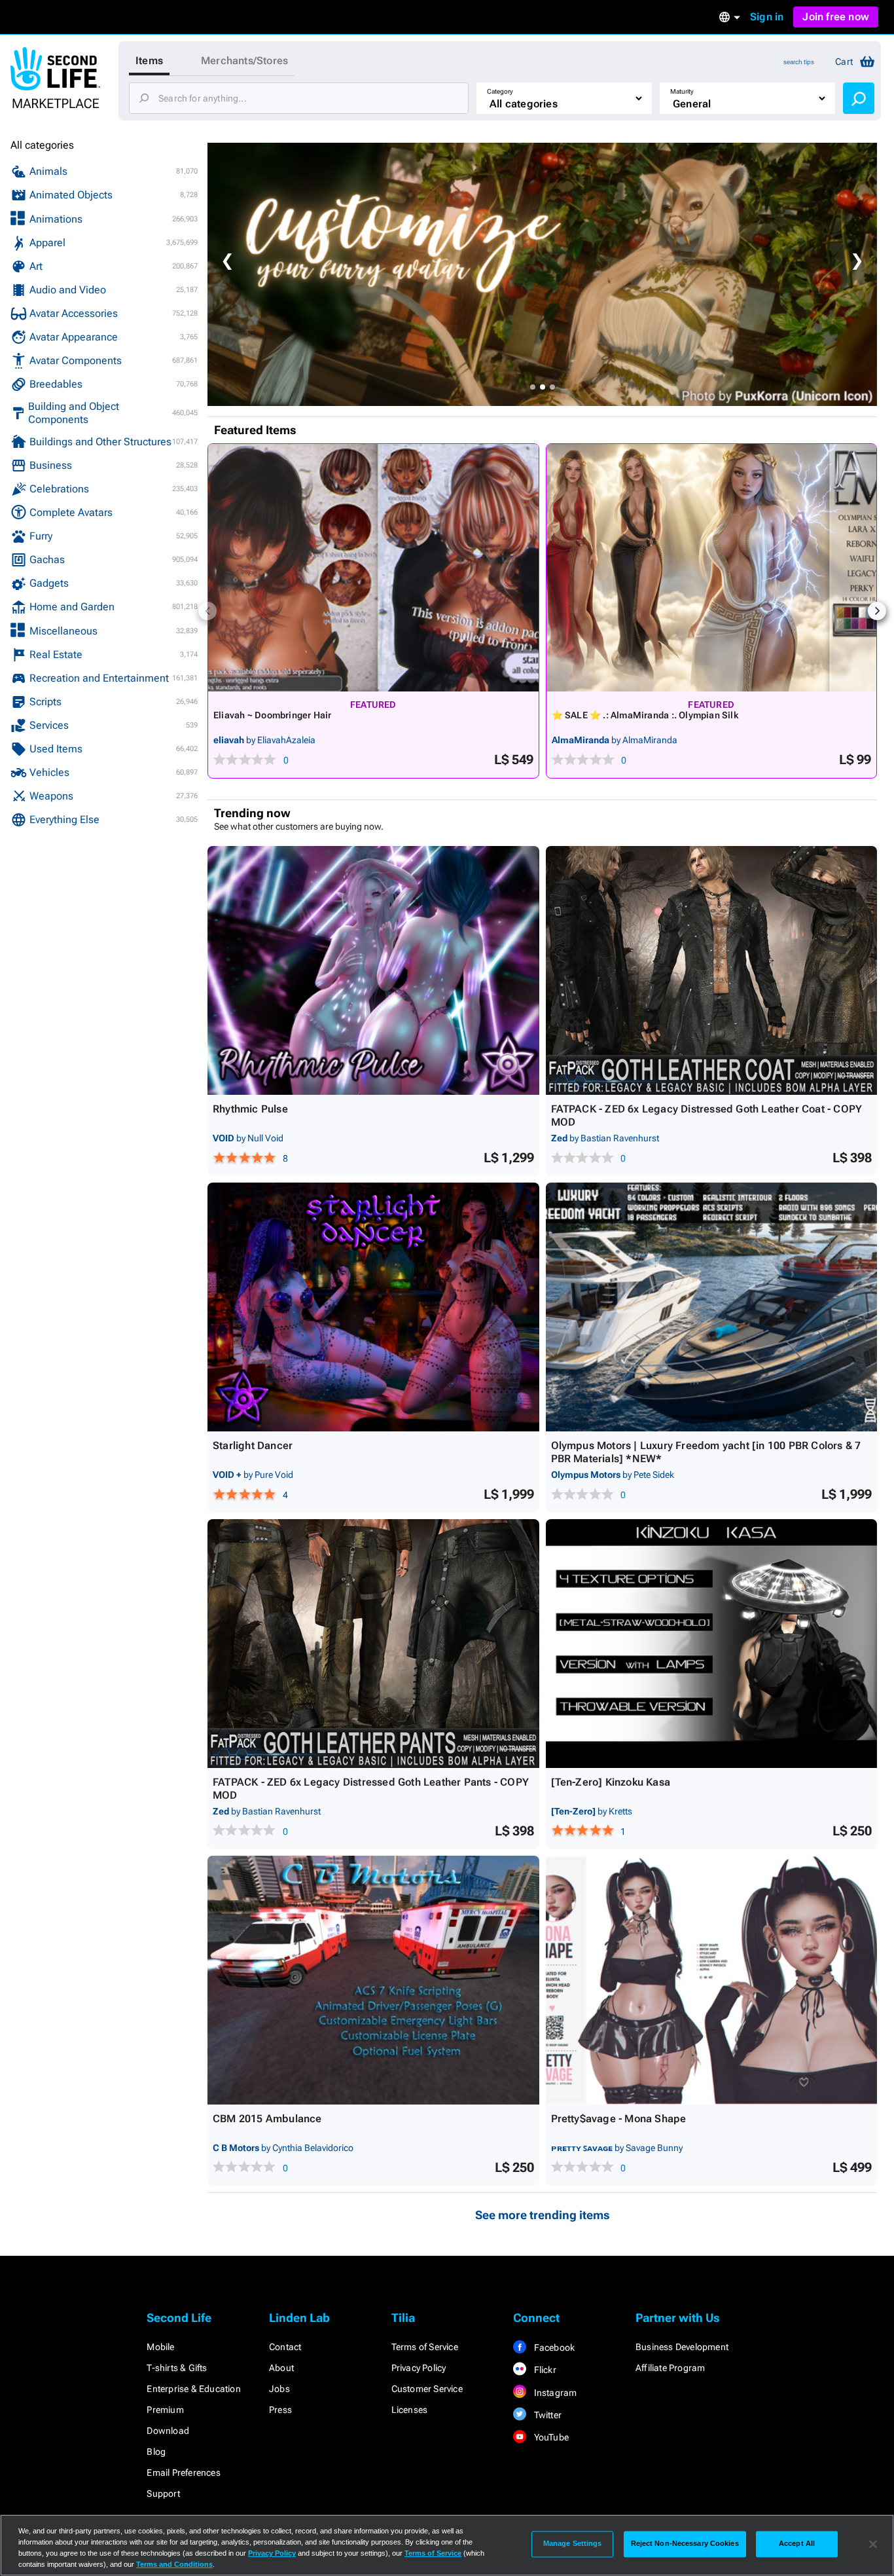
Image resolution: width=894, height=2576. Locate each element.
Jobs (279, 2389)
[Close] (873, 2544)
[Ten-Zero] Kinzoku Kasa (611, 1782)
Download (168, 2431)
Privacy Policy (419, 2368)
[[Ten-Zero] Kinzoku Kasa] (712, 1644)
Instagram (554, 2393)
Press (280, 2410)
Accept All (797, 2544)
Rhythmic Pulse (250, 1109)
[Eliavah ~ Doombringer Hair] (373, 568)
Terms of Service (425, 2347)
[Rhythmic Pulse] (373, 970)
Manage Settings (573, 2544)
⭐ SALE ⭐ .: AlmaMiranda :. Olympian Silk (645, 715)
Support (163, 2493)
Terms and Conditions (174, 2564)
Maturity (682, 91)
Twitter (546, 2415)
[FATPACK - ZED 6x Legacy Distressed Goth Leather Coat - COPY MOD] (712, 970)
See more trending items (543, 2215)
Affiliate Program (670, 2368)
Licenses (410, 2410)
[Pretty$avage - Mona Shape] (712, 1980)
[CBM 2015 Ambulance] (373, 1980)
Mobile (160, 2347)
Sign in (767, 17)
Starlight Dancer (253, 1445)
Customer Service (427, 2389)
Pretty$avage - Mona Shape (619, 2119)
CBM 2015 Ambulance (267, 2119)
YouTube (550, 2437)
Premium (165, 2410)
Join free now (836, 17)
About (281, 2368)
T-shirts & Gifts (177, 2368)
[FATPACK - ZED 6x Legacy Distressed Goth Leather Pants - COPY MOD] (373, 1644)
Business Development (682, 2347)
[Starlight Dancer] (373, 1307)
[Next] (877, 611)
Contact (285, 2347)
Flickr (544, 2370)
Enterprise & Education (193, 2389)
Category (500, 91)
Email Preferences (183, 2473)
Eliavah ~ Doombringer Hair (272, 715)
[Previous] (207, 611)
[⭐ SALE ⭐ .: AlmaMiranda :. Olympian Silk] (712, 568)
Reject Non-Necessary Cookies (685, 2544)
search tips (799, 62)
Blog (156, 2452)
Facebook (553, 2347)
